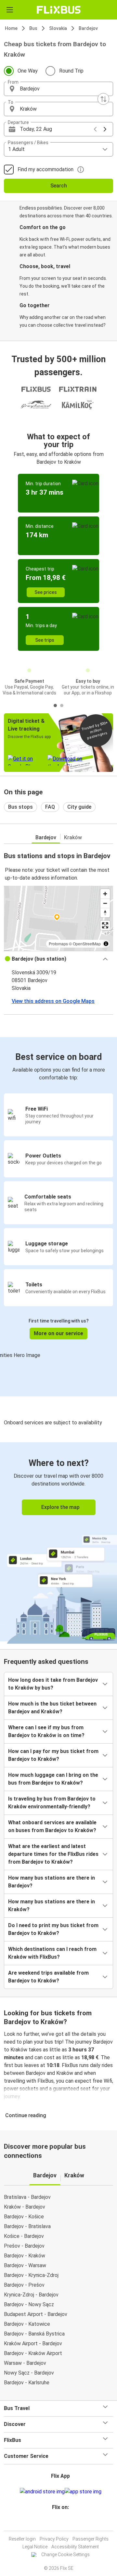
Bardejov (88, 28)
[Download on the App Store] (83, 2492)
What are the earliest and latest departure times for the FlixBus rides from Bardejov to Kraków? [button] (53, 1854)
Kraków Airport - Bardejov (33, 2343)
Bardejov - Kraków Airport (33, 2353)
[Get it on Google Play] (42, 2492)
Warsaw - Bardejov (25, 2363)
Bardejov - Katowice (27, 2324)
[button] (58, 89)
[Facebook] (56, 2523)
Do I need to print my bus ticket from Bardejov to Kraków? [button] (53, 1929)
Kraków (73, 837)
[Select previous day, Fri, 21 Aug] (95, 129)
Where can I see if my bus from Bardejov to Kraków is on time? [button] (46, 1731)
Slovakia (58, 28)
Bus (33, 28)
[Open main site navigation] (10, 10)
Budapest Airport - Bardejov (36, 2314)
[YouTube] (59, 2523)
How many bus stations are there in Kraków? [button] (52, 1905)
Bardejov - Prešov (24, 2285)
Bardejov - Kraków (25, 2256)
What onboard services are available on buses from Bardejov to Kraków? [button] (52, 1826)
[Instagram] (58, 2523)
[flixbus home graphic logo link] (59, 10)
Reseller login (22, 2539)
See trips (45, 640)
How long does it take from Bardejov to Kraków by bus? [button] (53, 1684)
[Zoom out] (105, 903)
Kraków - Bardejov (25, 2207)
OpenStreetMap (87, 944)
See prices (46, 592)
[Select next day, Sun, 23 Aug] (105, 129)
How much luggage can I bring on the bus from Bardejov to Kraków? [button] (53, 1779)
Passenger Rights (91, 2539)
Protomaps (58, 944)
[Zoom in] (105, 894)
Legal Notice (35, 2547)
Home (11, 28)
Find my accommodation (45, 169)
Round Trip (71, 71)
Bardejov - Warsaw (25, 2265)
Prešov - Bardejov (24, 2246)
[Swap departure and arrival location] (103, 99)
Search (59, 186)
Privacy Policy (54, 2539)
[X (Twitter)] (63, 2523)
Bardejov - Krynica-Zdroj (31, 2275)
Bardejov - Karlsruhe (27, 2383)
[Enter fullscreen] (105, 925)
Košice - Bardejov (24, 2236)
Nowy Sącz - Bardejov (29, 2373)
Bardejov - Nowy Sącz (29, 2304)
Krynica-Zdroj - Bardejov (31, 2295)
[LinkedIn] (61, 2523)
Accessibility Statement (75, 2547)
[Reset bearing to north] (105, 913)
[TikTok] (65, 2523)
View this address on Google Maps (53, 1001)
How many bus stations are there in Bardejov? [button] (52, 1882)
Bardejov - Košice (24, 2217)
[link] (58, 1542)
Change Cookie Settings (65, 2555)
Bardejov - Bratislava (27, 2226)
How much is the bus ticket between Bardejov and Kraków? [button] (52, 1708)
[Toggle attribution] (106, 944)
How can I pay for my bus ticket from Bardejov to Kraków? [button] (53, 1755)
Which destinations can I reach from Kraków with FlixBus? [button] (52, 1953)
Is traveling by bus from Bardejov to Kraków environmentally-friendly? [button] (52, 1803)
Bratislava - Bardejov (27, 2197)
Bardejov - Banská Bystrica (34, 2334)
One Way (28, 71)
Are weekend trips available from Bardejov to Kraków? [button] (48, 1977)
